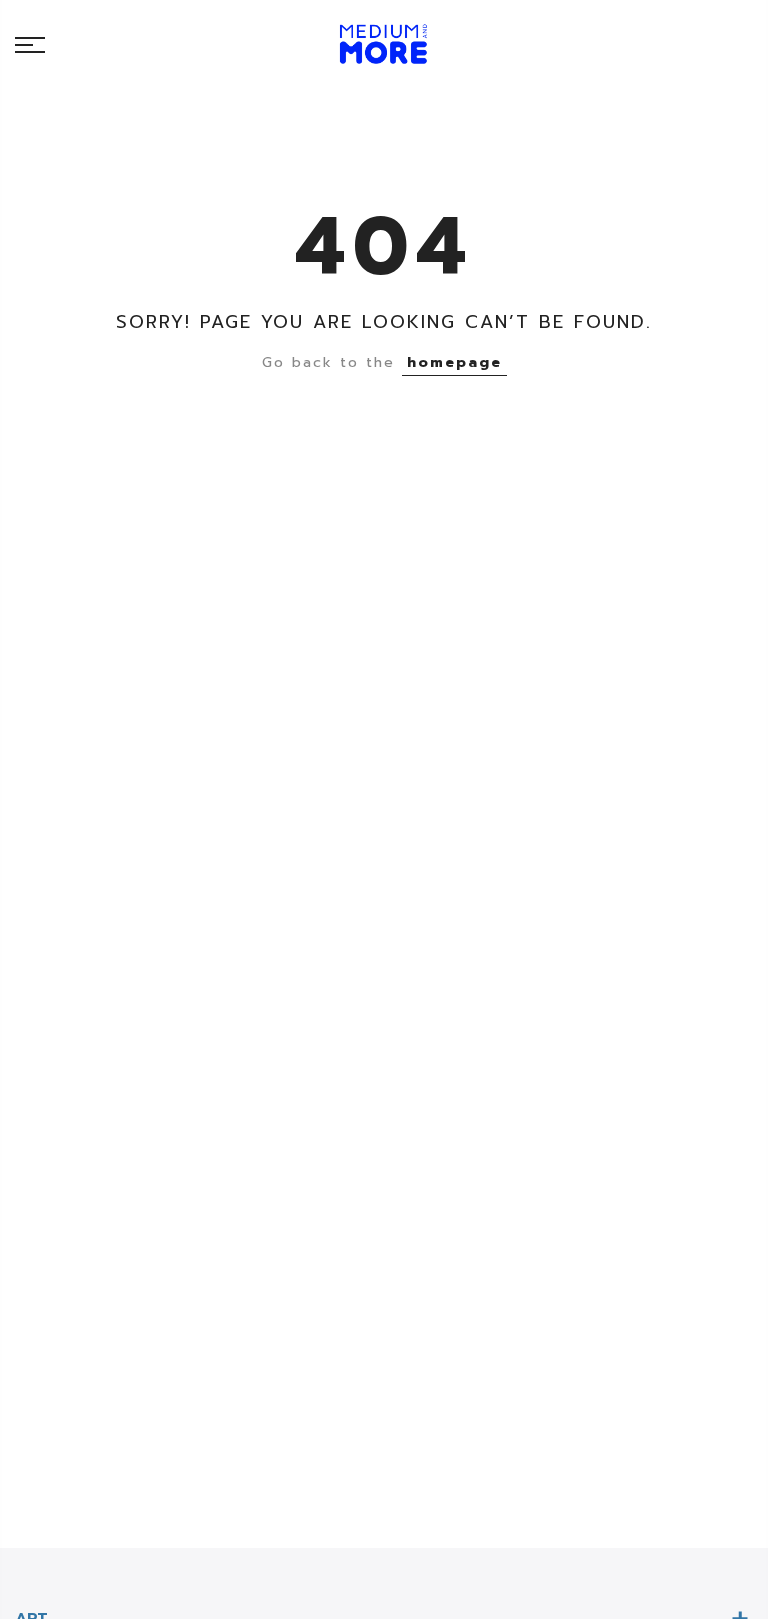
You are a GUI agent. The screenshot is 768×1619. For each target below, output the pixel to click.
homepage (454, 362)
